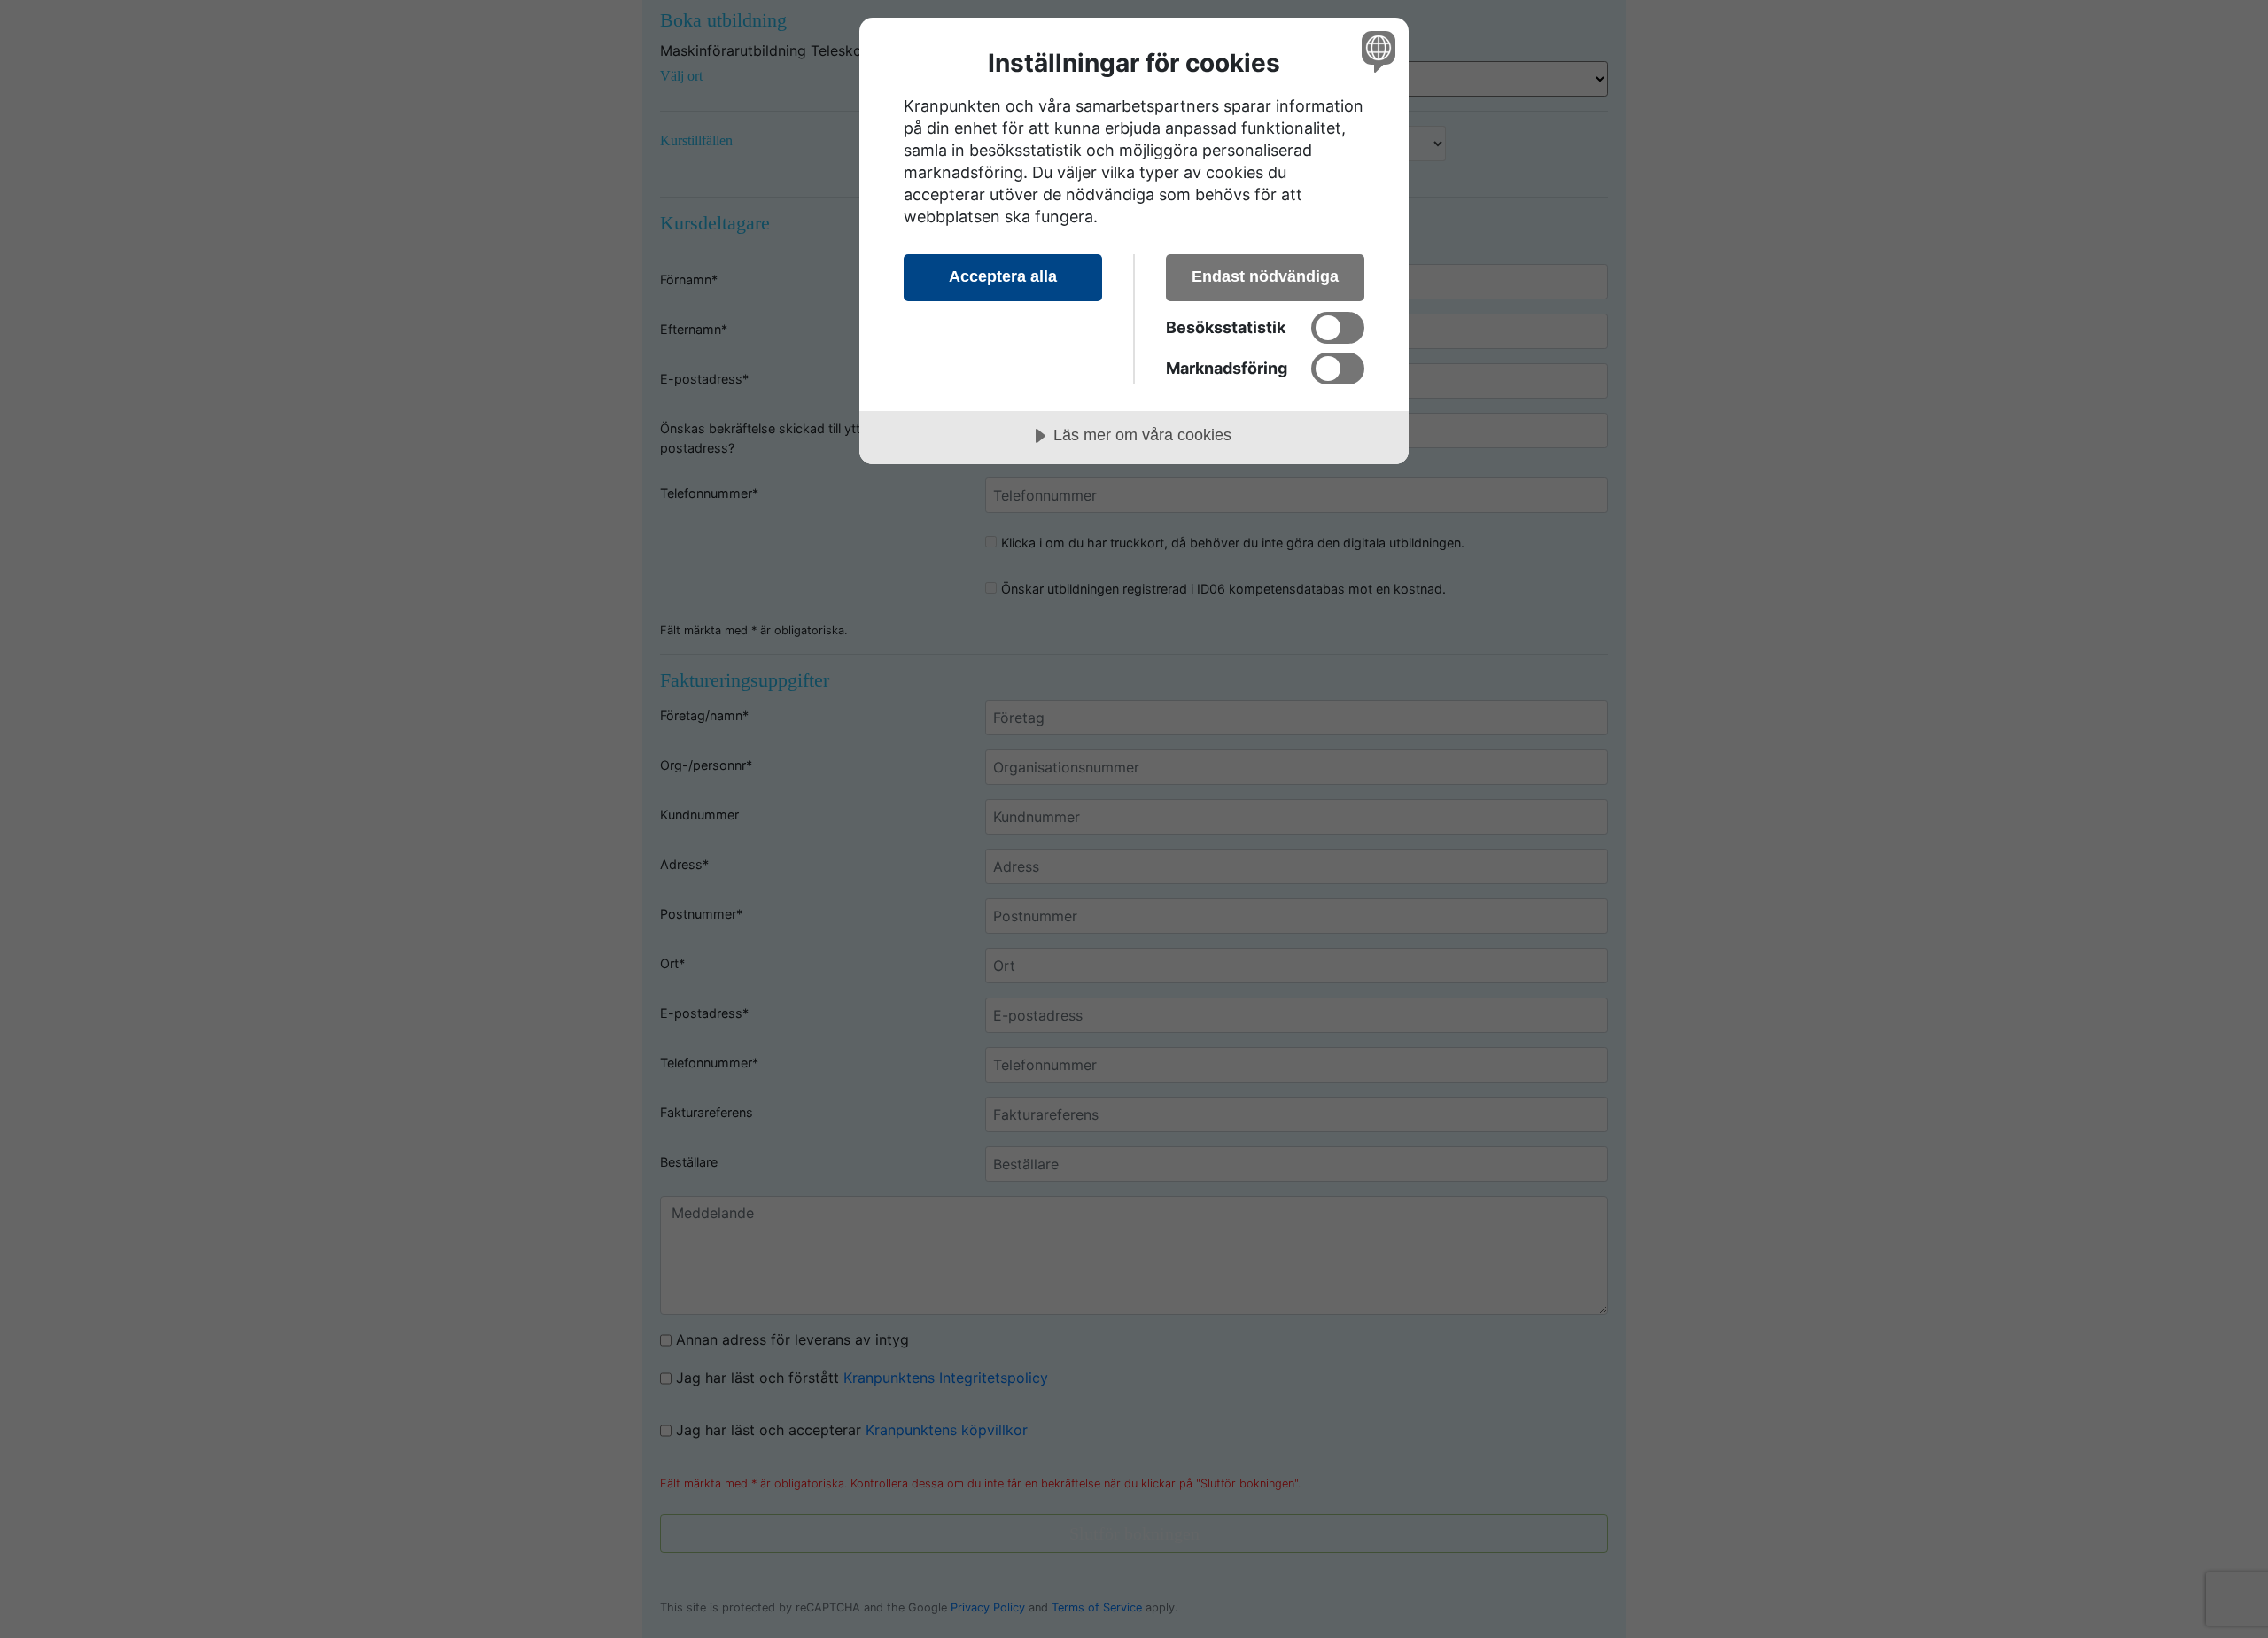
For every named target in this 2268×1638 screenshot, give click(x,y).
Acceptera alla (1003, 276)
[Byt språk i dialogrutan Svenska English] (1375, 51)
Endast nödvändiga (1265, 276)
